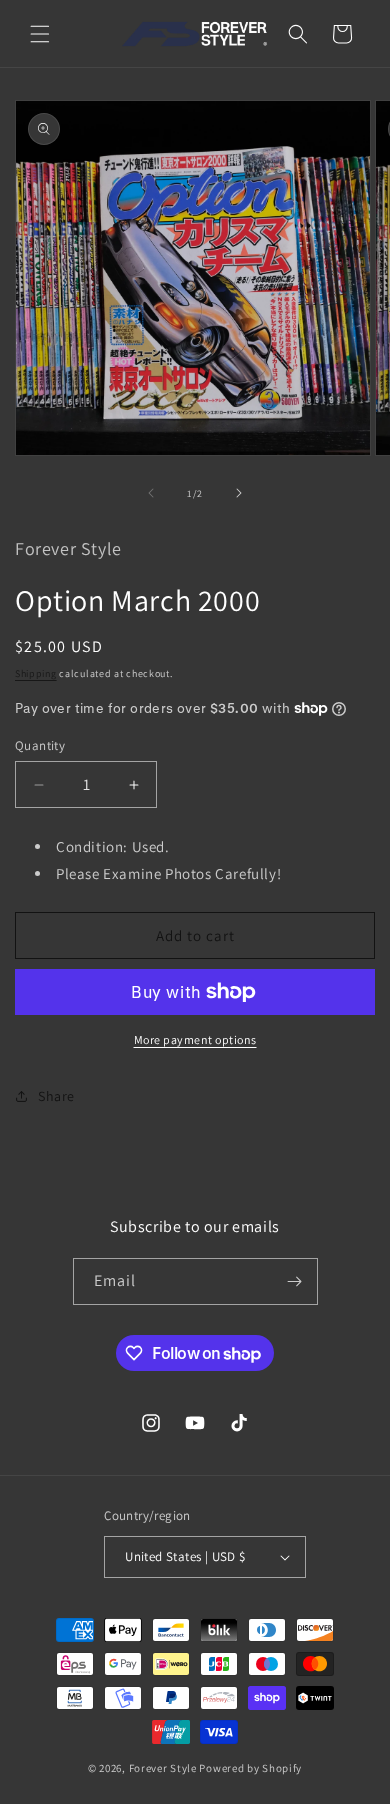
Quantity (40, 745)
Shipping (36, 673)
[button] (40, 34)
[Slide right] (239, 493)
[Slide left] (151, 493)
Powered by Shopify (250, 1768)
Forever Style (163, 1768)
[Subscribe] (295, 1281)
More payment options (195, 1039)
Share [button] (56, 1096)
